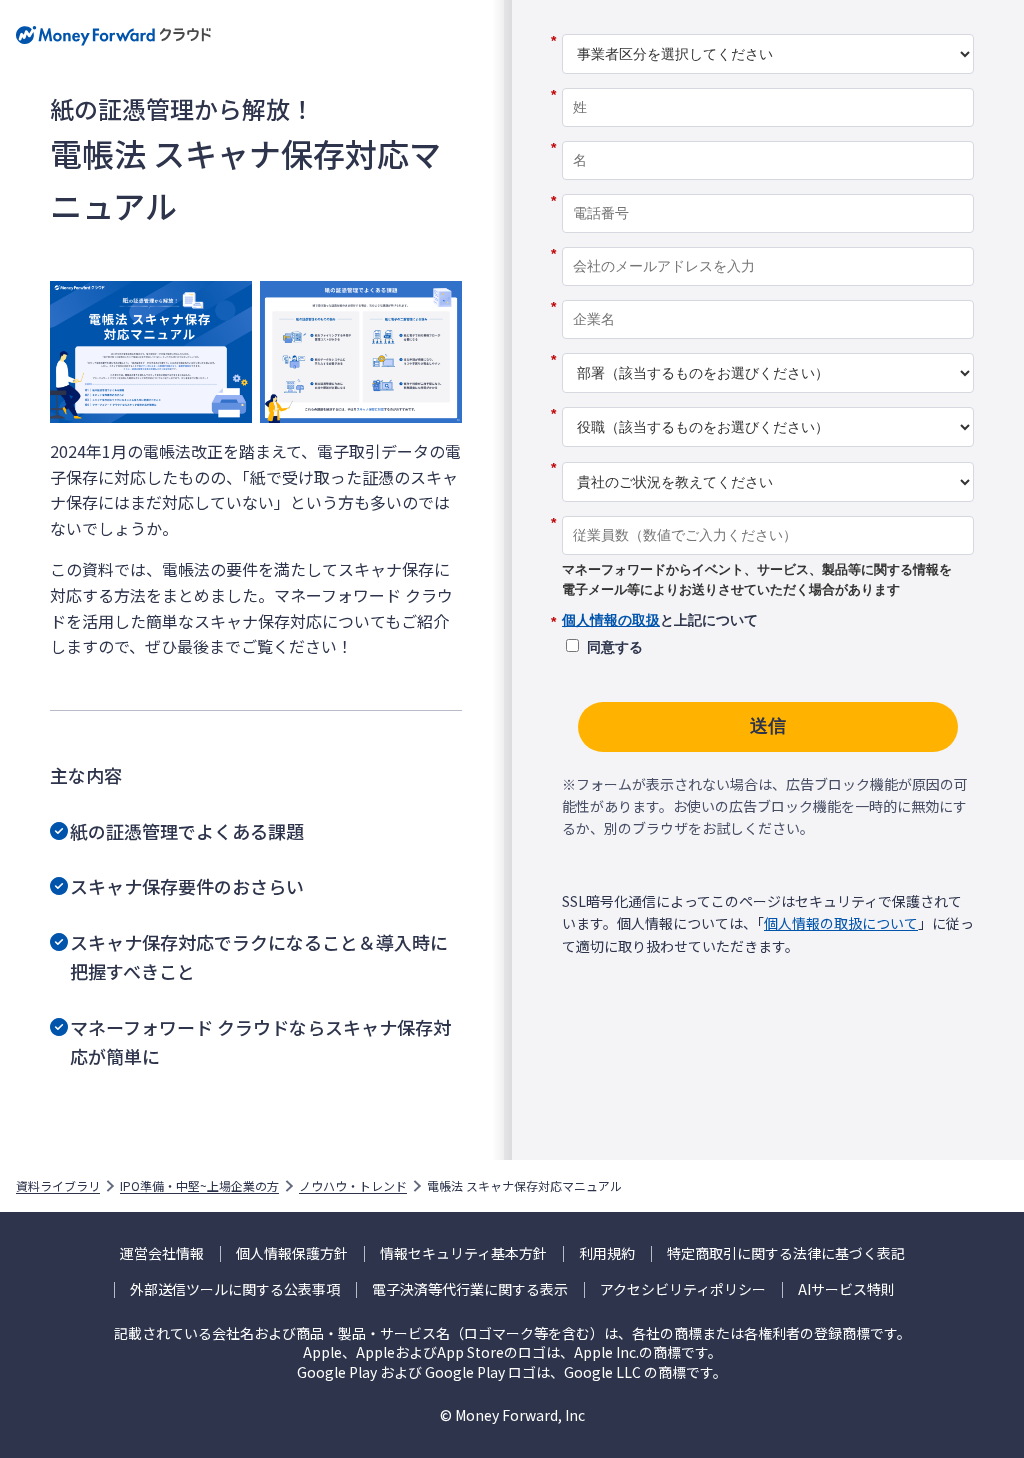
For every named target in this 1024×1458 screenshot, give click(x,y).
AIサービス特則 (846, 1289)
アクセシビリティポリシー (683, 1289)
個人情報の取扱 (611, 620)
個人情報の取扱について (841, 923)
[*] (768, 27)
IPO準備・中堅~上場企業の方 (199, 1186)
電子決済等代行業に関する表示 (470, 1289)
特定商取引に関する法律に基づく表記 (786, 1253)
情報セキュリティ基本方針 (463, 1253)
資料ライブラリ (58, 1186)
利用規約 (607, 1253)
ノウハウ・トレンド (353, 1186)
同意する (615, 647)
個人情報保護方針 (292, 1253)
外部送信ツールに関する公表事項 (235, 1289)
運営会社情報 (162, 1253)
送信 (768, 726)
